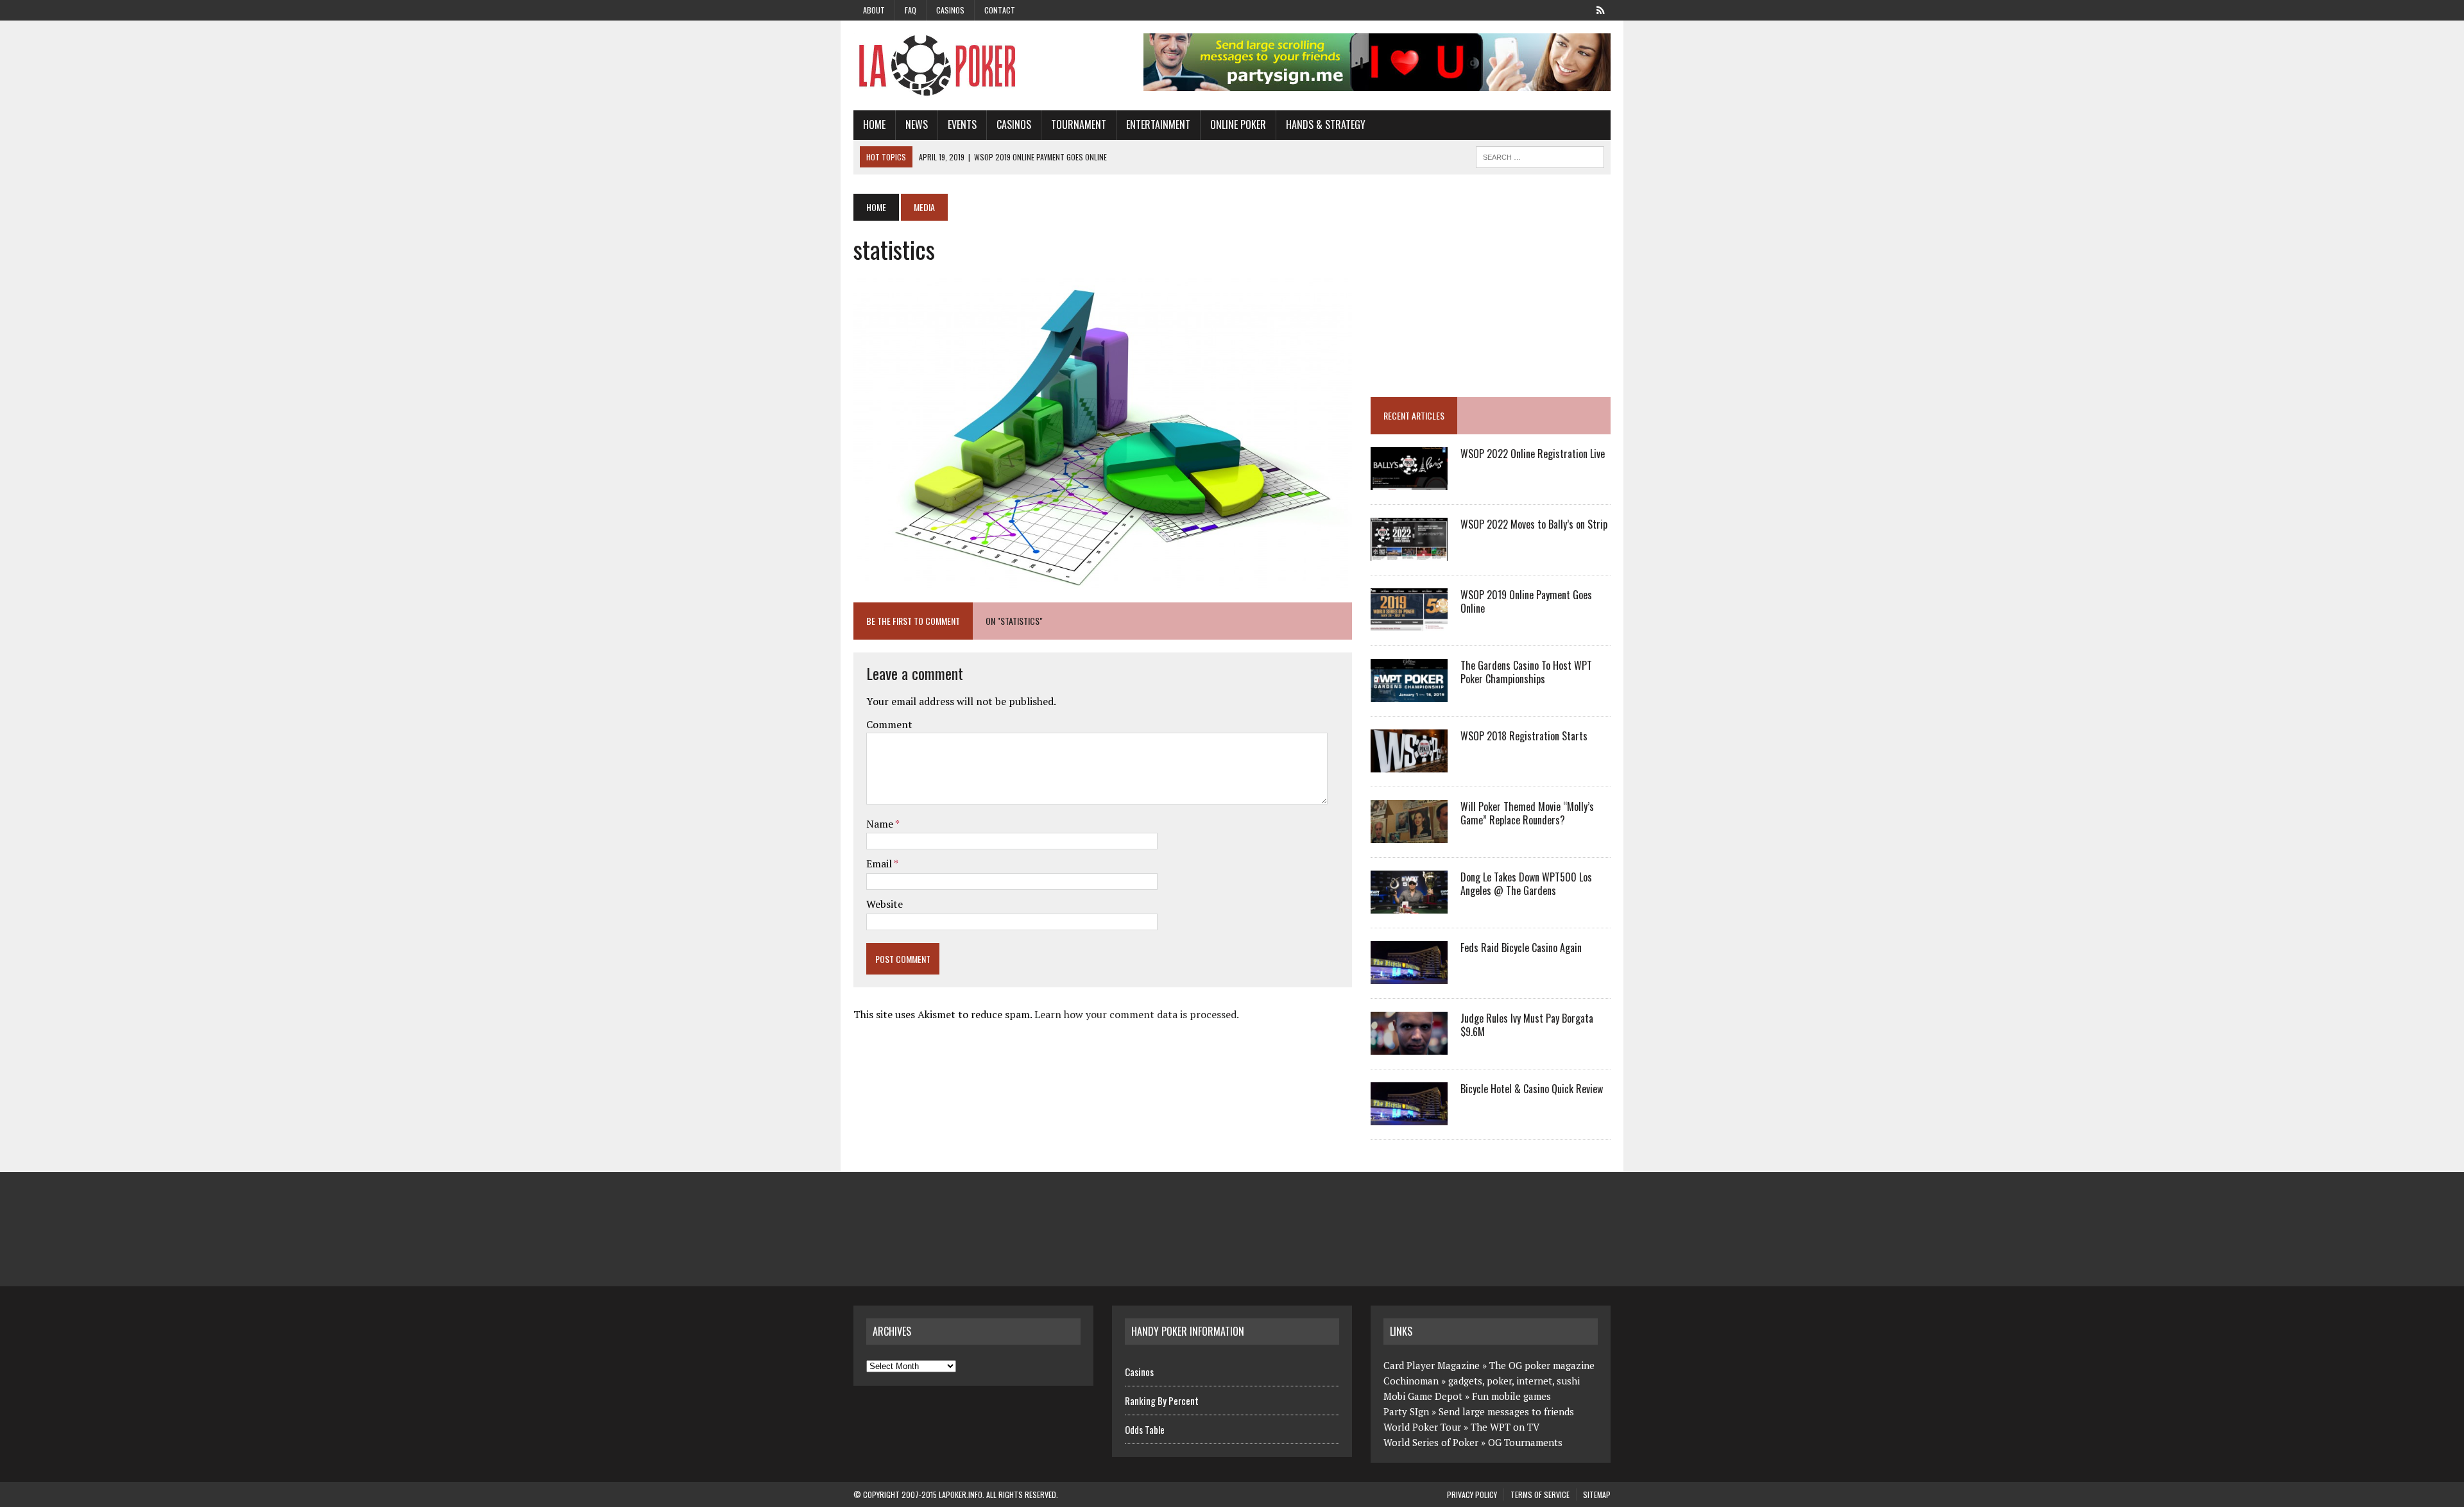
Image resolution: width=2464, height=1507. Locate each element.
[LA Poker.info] (973, 65)
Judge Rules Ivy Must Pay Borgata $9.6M (1527, 1025)
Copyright (881, 1494)
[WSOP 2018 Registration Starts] (1409, 764)
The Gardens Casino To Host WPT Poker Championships (1526, 672)
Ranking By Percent (1162, 1401)
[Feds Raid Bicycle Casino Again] (1409, 976)
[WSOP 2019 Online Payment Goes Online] (1409, 623)
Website (885, 904)
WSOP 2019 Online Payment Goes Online (1526, 601)
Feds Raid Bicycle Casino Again (1521, 948)
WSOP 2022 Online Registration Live (1533, 454)
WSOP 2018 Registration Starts (1524, 736)
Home (874, 124)
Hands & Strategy (1326, 124)
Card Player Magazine (1432, 1365)
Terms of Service (1540, 1494)
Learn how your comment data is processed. (1137, 1014)
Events (962, 124)
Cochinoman (1411, 1381)
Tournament (1079, 124)
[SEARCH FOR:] (1540, 155)
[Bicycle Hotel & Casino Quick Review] (1409, 1117)
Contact (1000, 10)
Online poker (1238, 124)
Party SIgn (1406, 1411)
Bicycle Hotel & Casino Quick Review (1532, 1089)
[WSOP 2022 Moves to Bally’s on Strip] (1409, 552)
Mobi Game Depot (1423, 1396)
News (917, 124)
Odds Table (1145, 1429)
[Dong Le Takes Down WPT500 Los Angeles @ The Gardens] (1409, 905)
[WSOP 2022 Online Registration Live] (1409, 482)
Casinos (950, 10)
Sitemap (1597, 1494)
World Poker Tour (1422, 1427)
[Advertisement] (1478, 284)
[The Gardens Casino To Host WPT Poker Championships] (1409, 694)
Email (880, 864)
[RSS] (1600, 9)
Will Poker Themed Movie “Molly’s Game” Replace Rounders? (1527, 813)
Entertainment (1158, 124)
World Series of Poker (1431, 1442)
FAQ (911, 10)
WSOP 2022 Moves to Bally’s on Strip (1534, 524)
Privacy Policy (1472, 1494)
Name (881, 824)
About (874, 10)
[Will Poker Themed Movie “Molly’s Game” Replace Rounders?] (1409, 835)
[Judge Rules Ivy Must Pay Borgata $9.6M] (1409, 1046)
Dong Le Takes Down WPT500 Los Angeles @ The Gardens (1526, 884)
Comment (889, 724)
